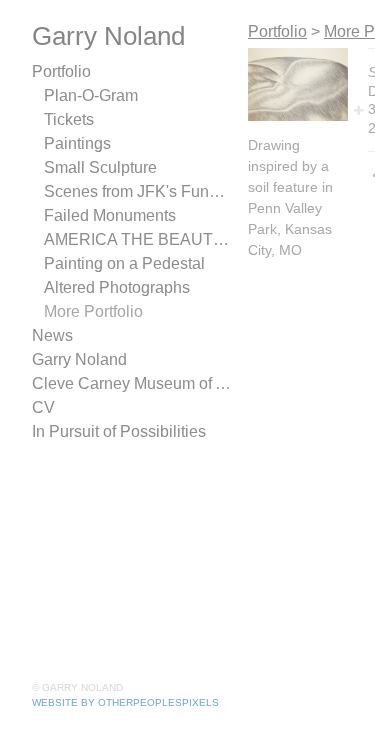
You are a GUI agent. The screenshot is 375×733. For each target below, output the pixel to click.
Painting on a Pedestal (124, 263)
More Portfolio (93, 311)
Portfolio (61, 71)
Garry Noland (79, 359)
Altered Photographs (117, 287)
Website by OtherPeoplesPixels (125, 702)
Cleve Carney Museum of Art (132, 383)
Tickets (69, 119)
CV (43, 407)
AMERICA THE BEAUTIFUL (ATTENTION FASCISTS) (138, 239)
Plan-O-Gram (91, 95)
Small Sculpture (100, 167)
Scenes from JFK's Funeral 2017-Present (138, 191)
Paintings (77, 143)
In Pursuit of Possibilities (119, 431)
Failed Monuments (110, 215)
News (52, 335)
